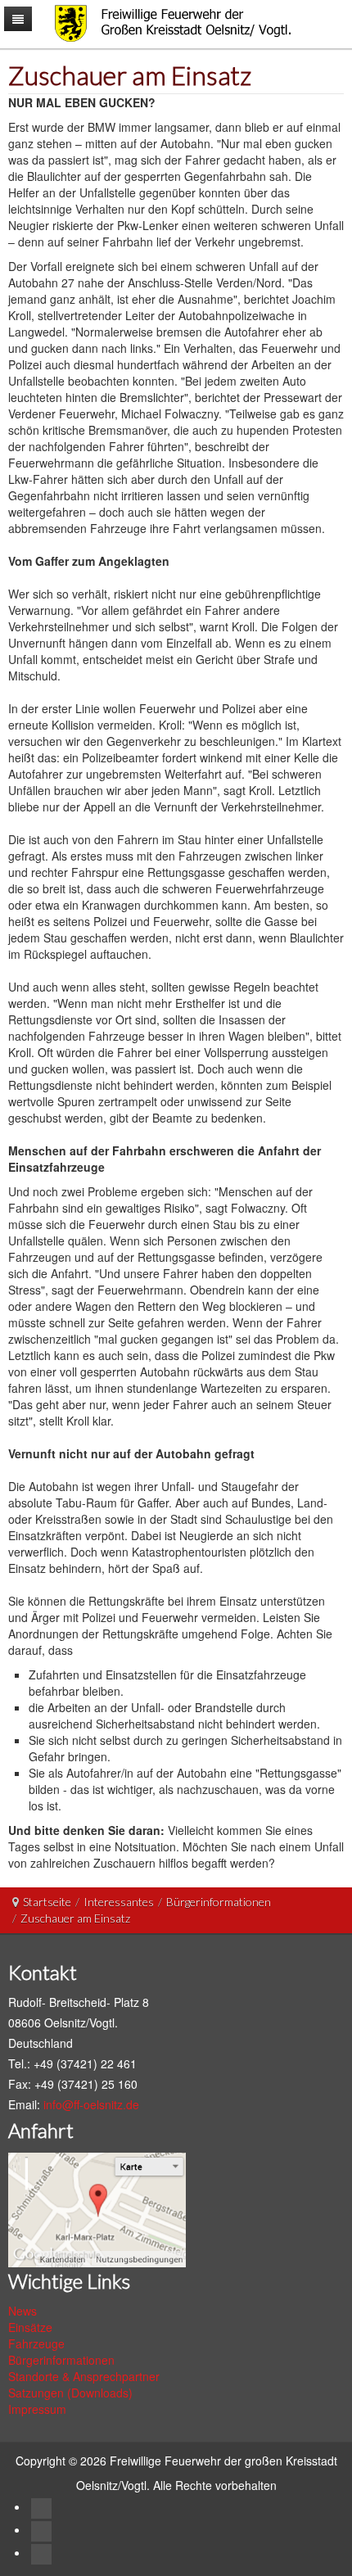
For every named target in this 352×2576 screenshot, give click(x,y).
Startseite (47, 1902)
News (23, 2311)
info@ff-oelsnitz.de (91, 2104)
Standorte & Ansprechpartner (84, 2376)
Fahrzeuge (36, 2343)
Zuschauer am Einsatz (130, 75)
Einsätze (30, 2327)
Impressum (37, 2409)
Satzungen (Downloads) (70, 2393)
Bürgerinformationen (219, 1902)
